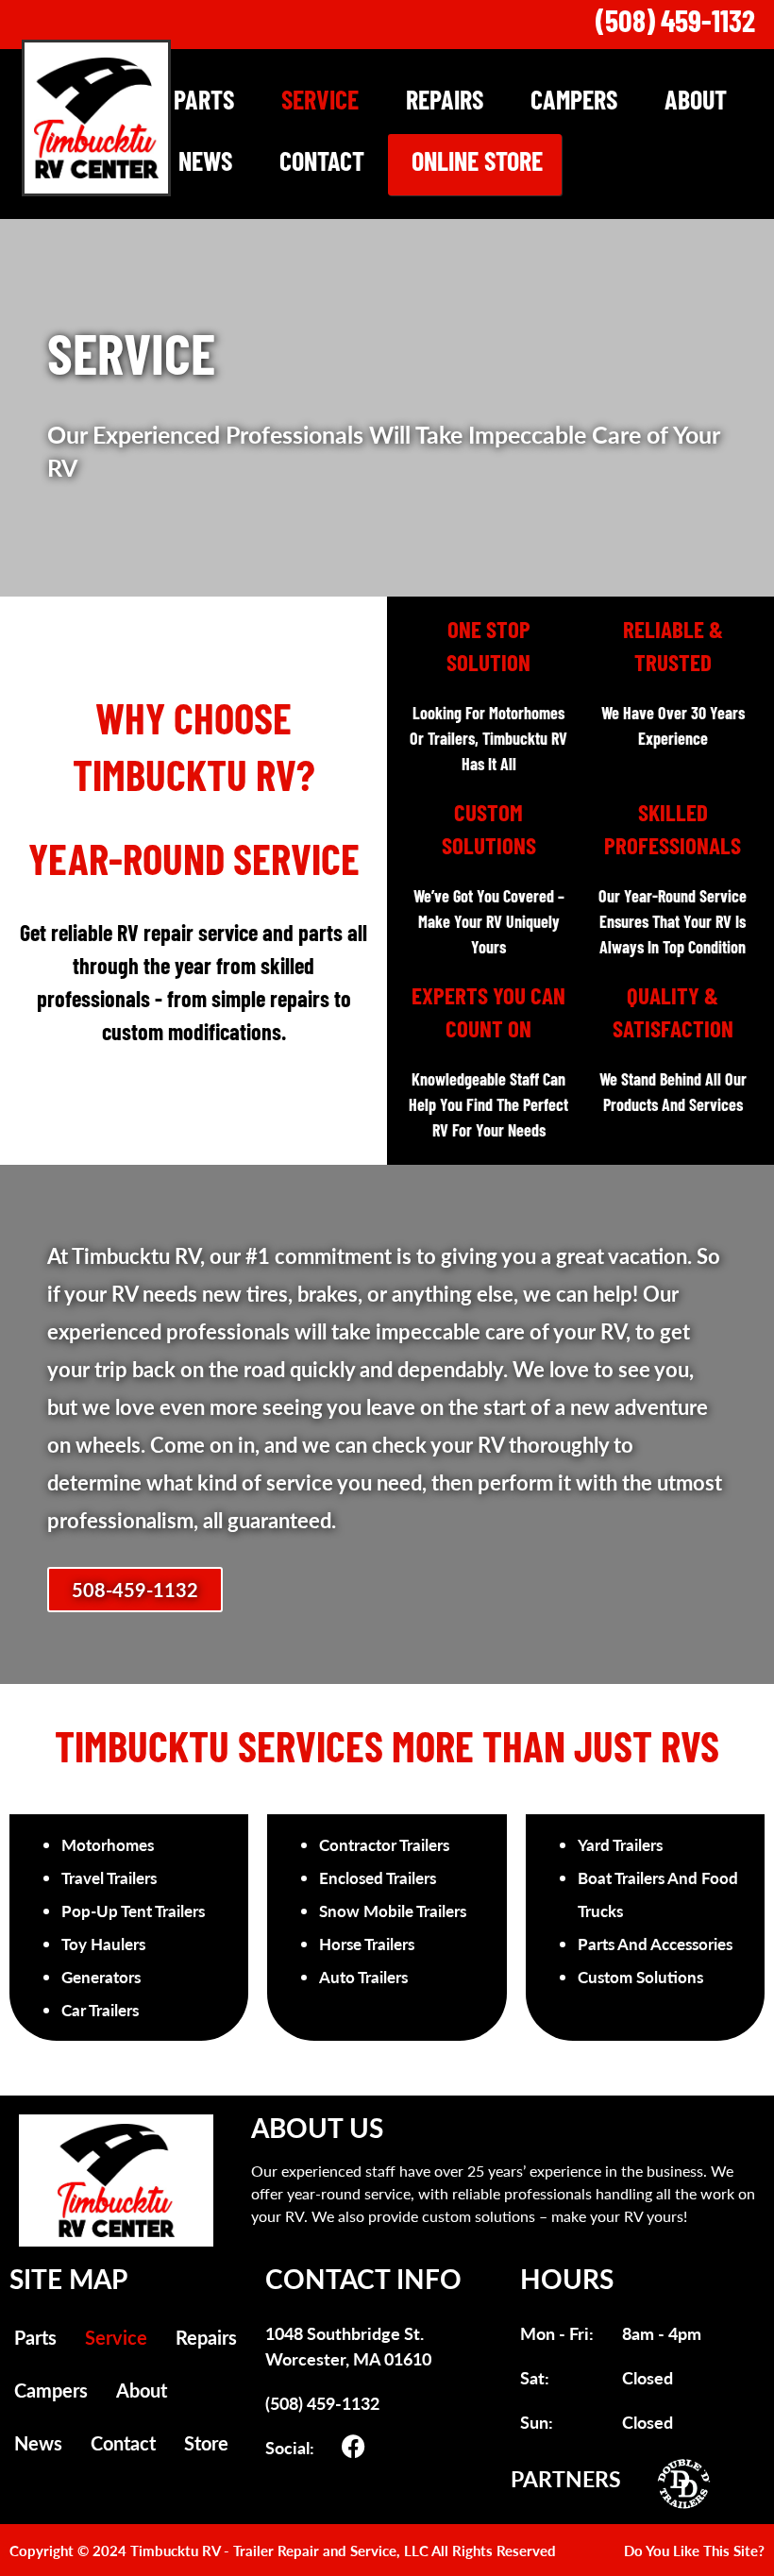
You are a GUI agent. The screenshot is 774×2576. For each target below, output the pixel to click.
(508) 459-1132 (675, 25)
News (205, 164)
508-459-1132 (135, 1590)
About (696, 103)
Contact (322, 164)
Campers (574, 103)
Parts (204, 103)
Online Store (477, 164)
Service (320, 103)
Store (206, 2443)
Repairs (445, 103)
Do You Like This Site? (694, 2550)
